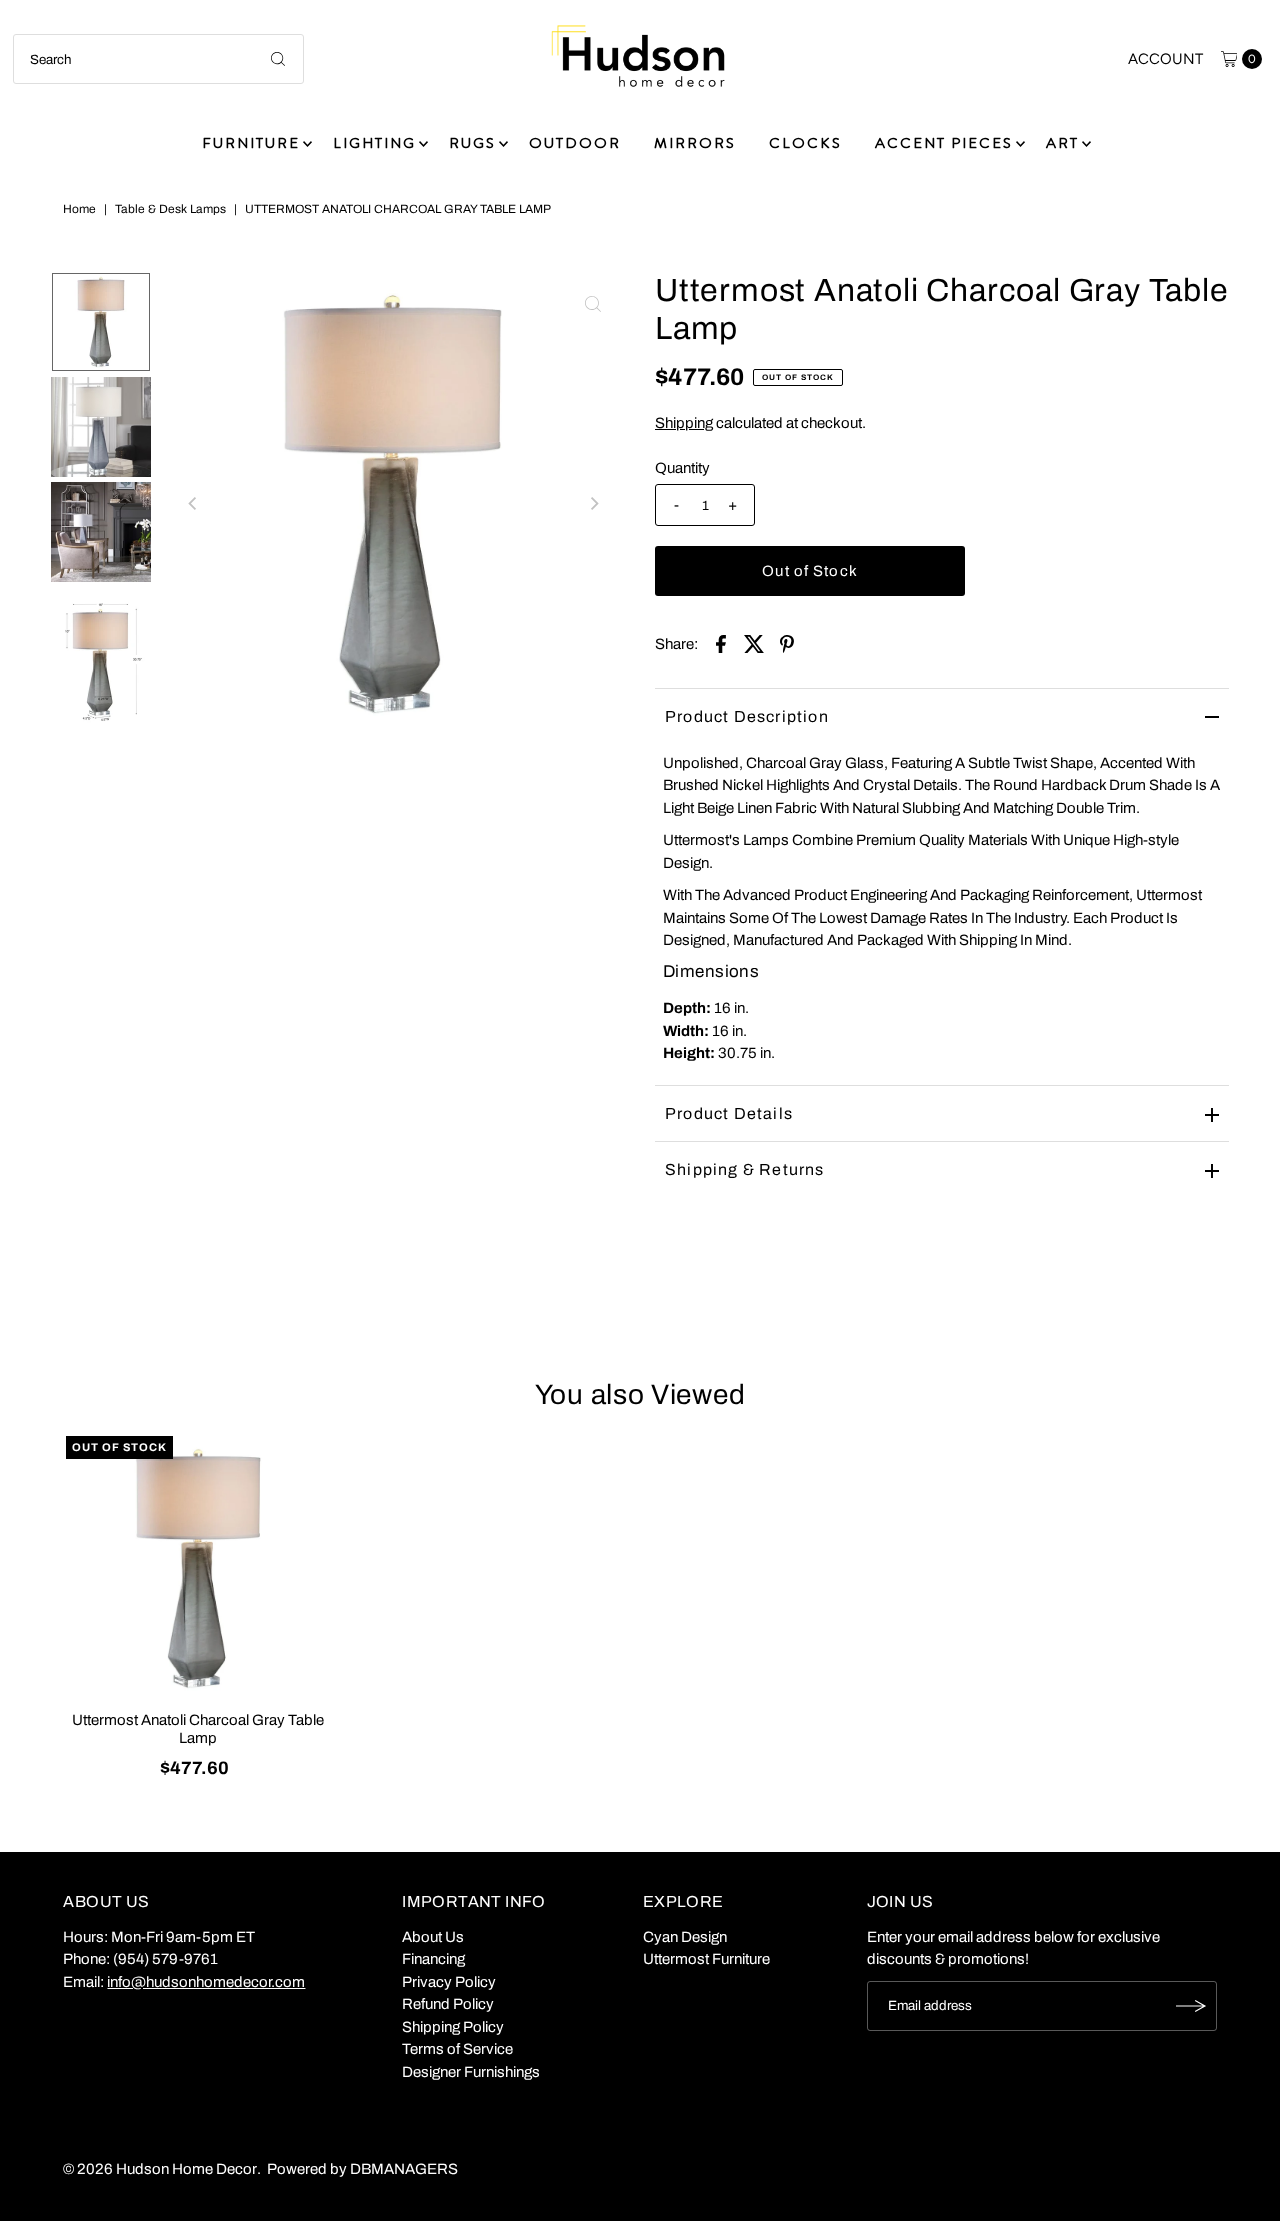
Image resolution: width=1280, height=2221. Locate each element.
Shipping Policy (453, 2027)
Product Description (747, 716)
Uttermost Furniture (706, 1959)
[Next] (593, 503)
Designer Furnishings (471, 2072)
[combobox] (158, 59)
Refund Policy (448, 2004)
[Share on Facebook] (721, 643)
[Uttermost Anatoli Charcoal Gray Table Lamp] (198, 1568)
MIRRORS (695, 143)
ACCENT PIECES (944, 143)
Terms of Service (457, 2049)
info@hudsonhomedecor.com (206, 1982)
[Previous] (193, 503)
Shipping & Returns (745, 1169)
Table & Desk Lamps (170, 209)
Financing (433, 1959)
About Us (433, 1937)
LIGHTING (374, 143)
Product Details (729, 1113)
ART (1062, 143)
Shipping (684, 423)
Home (79, 209)
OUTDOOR (575, 143)
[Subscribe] (1192, 2006)
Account (1165, 59)
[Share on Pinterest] (787, 643)
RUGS (472, 143)
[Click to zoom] (593, 304)
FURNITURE (251, 143)
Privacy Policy (449, 1982)
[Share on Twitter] (754, 643)
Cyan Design (685, 1937)
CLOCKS (805, 143)
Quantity (682, 468)
